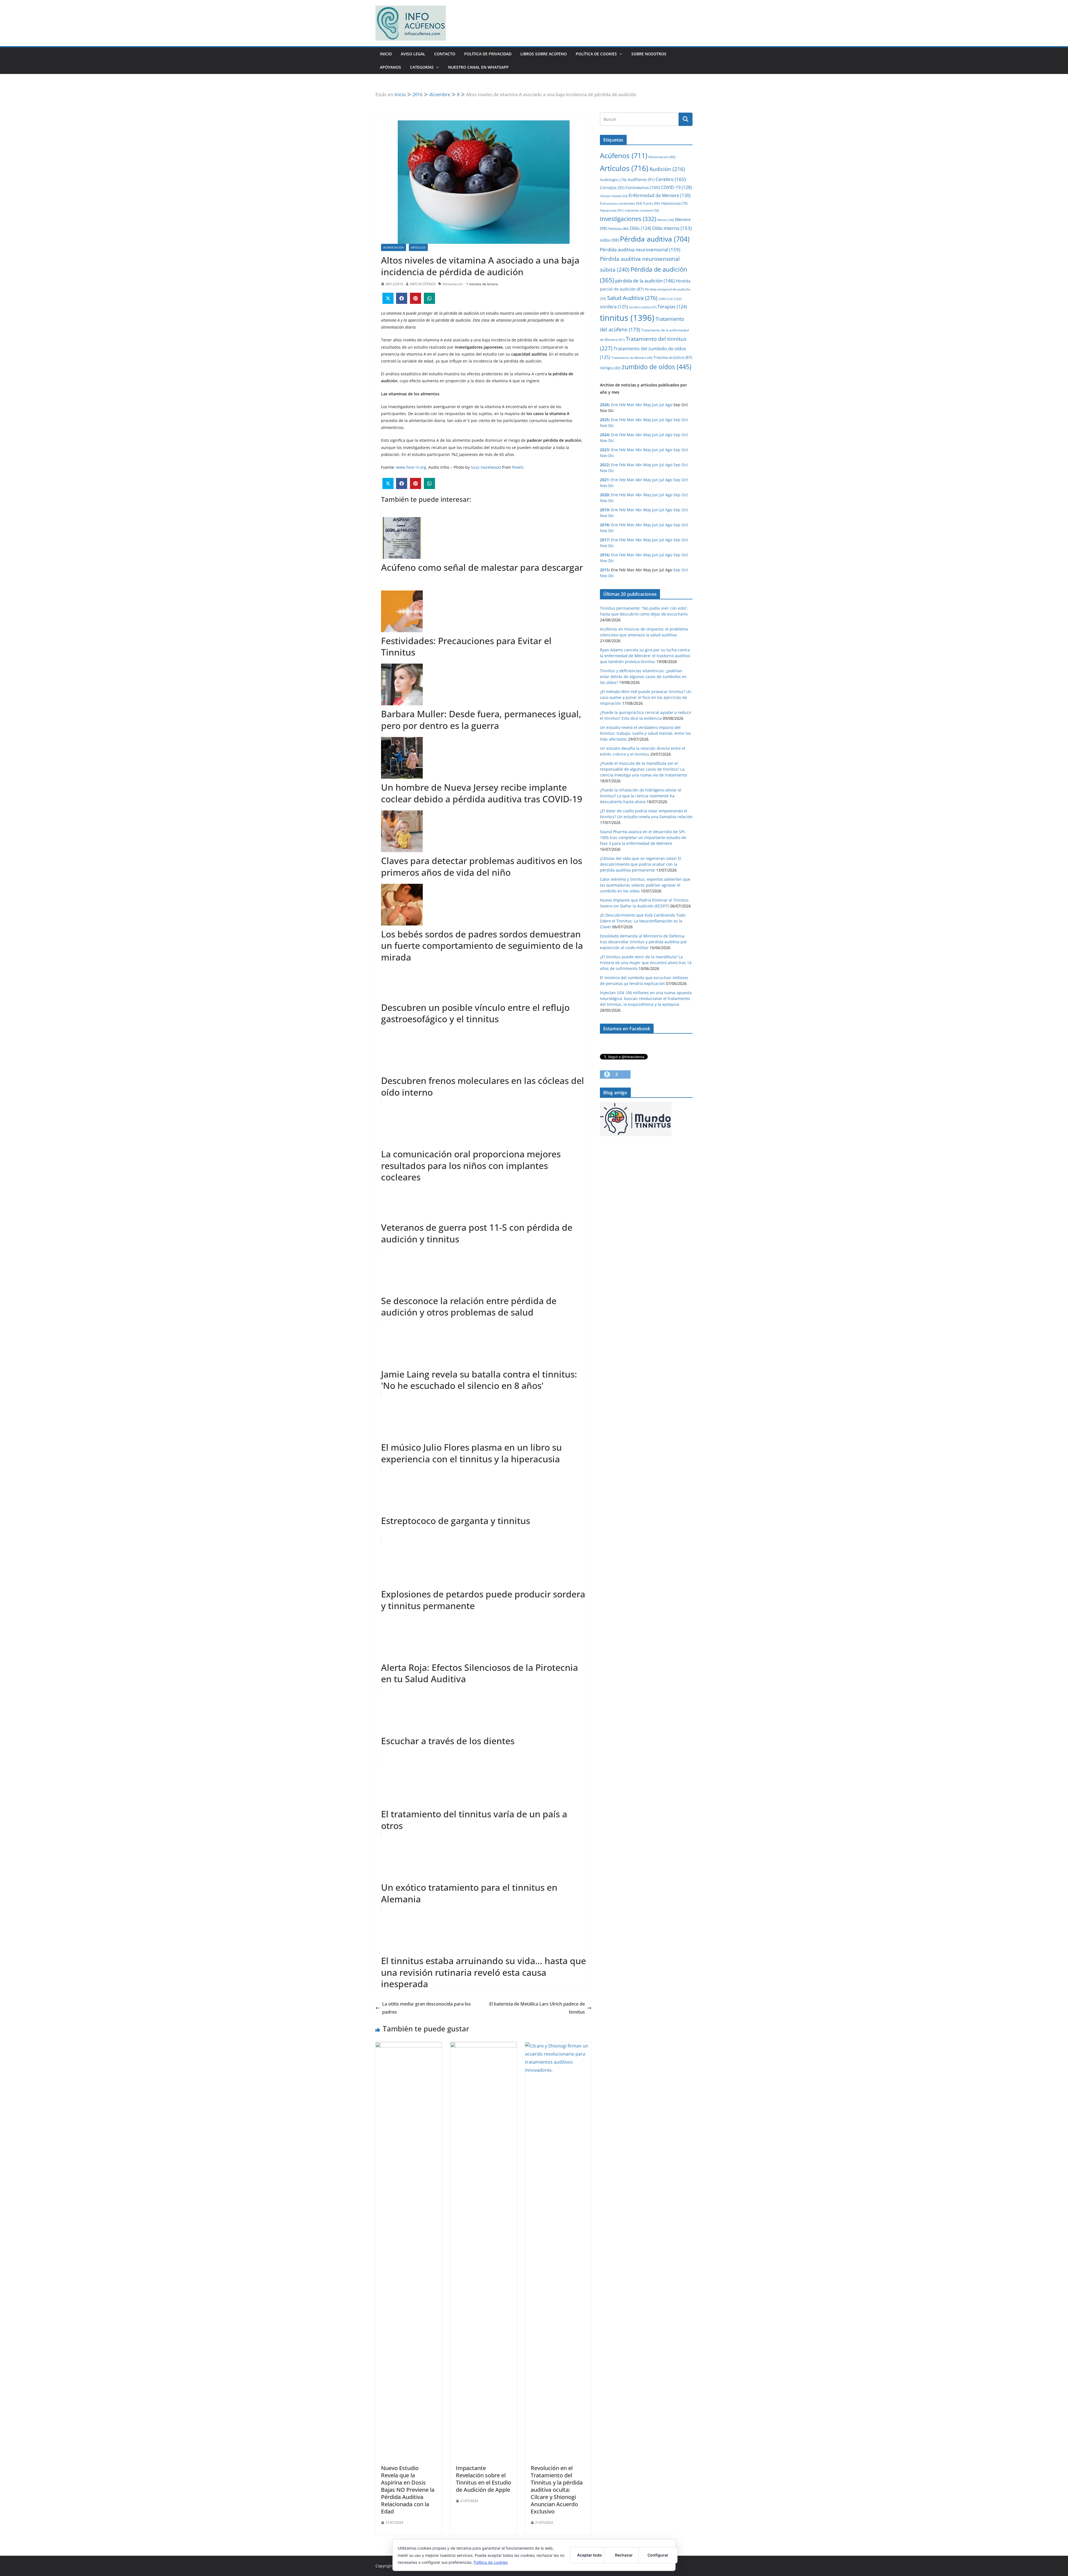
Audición (667, 169)
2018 (604, 525)
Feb (622, 405)
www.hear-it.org (411, 467)
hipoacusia (612, 210)
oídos (609, 240)
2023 (604, 450)
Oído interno (672, 228)
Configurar (658, 2555)
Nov (604, 425)
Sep (677, 420)
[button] (620, 54)
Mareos (666, 220)
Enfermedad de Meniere (660, 195)
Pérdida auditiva (655, 239)
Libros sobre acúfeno (544, 54)
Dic (611, 425)
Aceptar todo (589, 2555)
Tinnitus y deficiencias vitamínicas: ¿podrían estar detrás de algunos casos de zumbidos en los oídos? (643, 677)
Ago (669, 405)
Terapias (672, 307)
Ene (615, 405)
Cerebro (671, 179)
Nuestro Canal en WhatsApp (478, 67)
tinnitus (627, 318)
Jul (662, 405)
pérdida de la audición (645, 281)
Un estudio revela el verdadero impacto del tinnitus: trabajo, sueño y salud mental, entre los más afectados (645, 733)
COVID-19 (676, 187)
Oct (685, 420)
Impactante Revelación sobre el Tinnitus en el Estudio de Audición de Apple (484, 2479)
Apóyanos (390, 67)
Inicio (386, 54)
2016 (604, 555)
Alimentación (394, 247)
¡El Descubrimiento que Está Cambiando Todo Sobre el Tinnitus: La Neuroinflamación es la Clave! (643, 921)
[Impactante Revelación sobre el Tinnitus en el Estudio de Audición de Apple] (484, 2046)
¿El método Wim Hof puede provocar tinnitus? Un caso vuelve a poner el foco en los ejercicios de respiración (646, 697)
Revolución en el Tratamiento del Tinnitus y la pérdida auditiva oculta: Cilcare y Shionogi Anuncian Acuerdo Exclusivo (557, 2490)
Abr (639, 405)
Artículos (418, 247)
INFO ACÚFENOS (423, 284)
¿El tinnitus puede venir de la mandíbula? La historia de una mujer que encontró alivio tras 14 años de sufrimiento (646, 963)
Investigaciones (628, 219)
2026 (604, 405)
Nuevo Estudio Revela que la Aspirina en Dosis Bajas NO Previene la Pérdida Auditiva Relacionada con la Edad (408, 2490)
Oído (640, 228)
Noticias (618, 229)
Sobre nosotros (649, 54)
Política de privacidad (488, 54)
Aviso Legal (413, 54)
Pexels (518, 467)
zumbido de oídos (657, 367)
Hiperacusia (674, 203)
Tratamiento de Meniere (632, 358)
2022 (604, 465)
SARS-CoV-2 (670, 299)
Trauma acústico (673, 357)
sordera (614, 307)
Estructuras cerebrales (621, 203)
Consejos (612, 188)
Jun (655, 405)
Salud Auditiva (632, 298)
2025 (604, 420)
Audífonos (641, 179)
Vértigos (610, 368)
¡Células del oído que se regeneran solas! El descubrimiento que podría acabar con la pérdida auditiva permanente (641, 864)
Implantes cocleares (642, 210)
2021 (604, 480)
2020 (604, 495)
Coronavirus (643, 187)
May (647, 405)
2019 (604, 510)
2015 (604, 570)
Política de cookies (491, 2562)
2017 (604, 540)
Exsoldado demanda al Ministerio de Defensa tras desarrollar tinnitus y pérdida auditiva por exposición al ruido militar (643, 942)
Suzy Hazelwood (486, 467)
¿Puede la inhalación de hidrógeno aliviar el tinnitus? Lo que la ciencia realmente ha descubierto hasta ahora (641, 796)
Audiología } (613, 180)
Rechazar (624, 2555)
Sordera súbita (643, 307)
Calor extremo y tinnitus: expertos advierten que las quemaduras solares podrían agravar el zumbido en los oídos (645, 885)
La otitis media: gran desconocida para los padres (427, 2008)
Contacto (445, 54)
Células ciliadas (614, 196)
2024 (604, 435)
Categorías (422, 67)
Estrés (652, 203)
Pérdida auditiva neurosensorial (640, 250)
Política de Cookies (596, 54)
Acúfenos (624, 155)
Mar (631, 405)
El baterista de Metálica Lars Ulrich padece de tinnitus (537, 2008)
